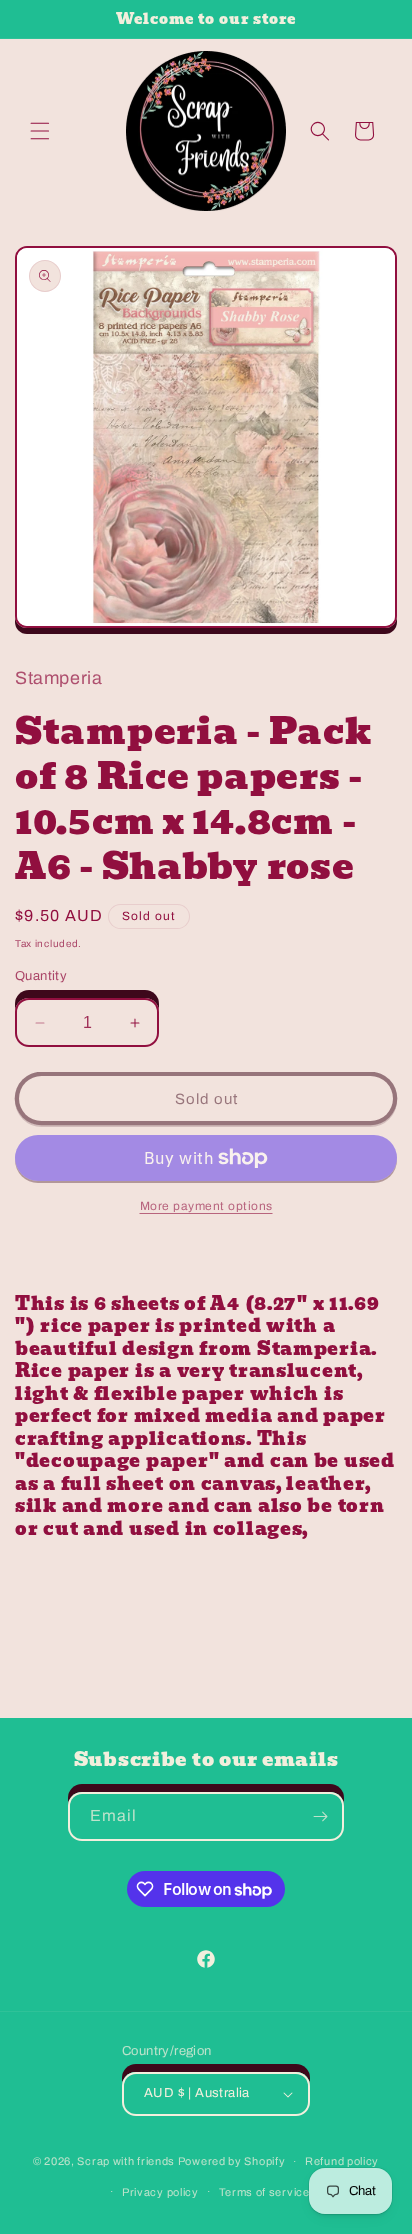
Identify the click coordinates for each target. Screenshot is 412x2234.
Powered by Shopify (232, 2161)
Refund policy (342, 2161)
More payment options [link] (206, 1206)
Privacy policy (160, 2192)
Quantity (41, 976)
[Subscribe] (320, 1816)
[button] (40, 131)
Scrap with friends (126, 2161)
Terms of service (264, 2192)
